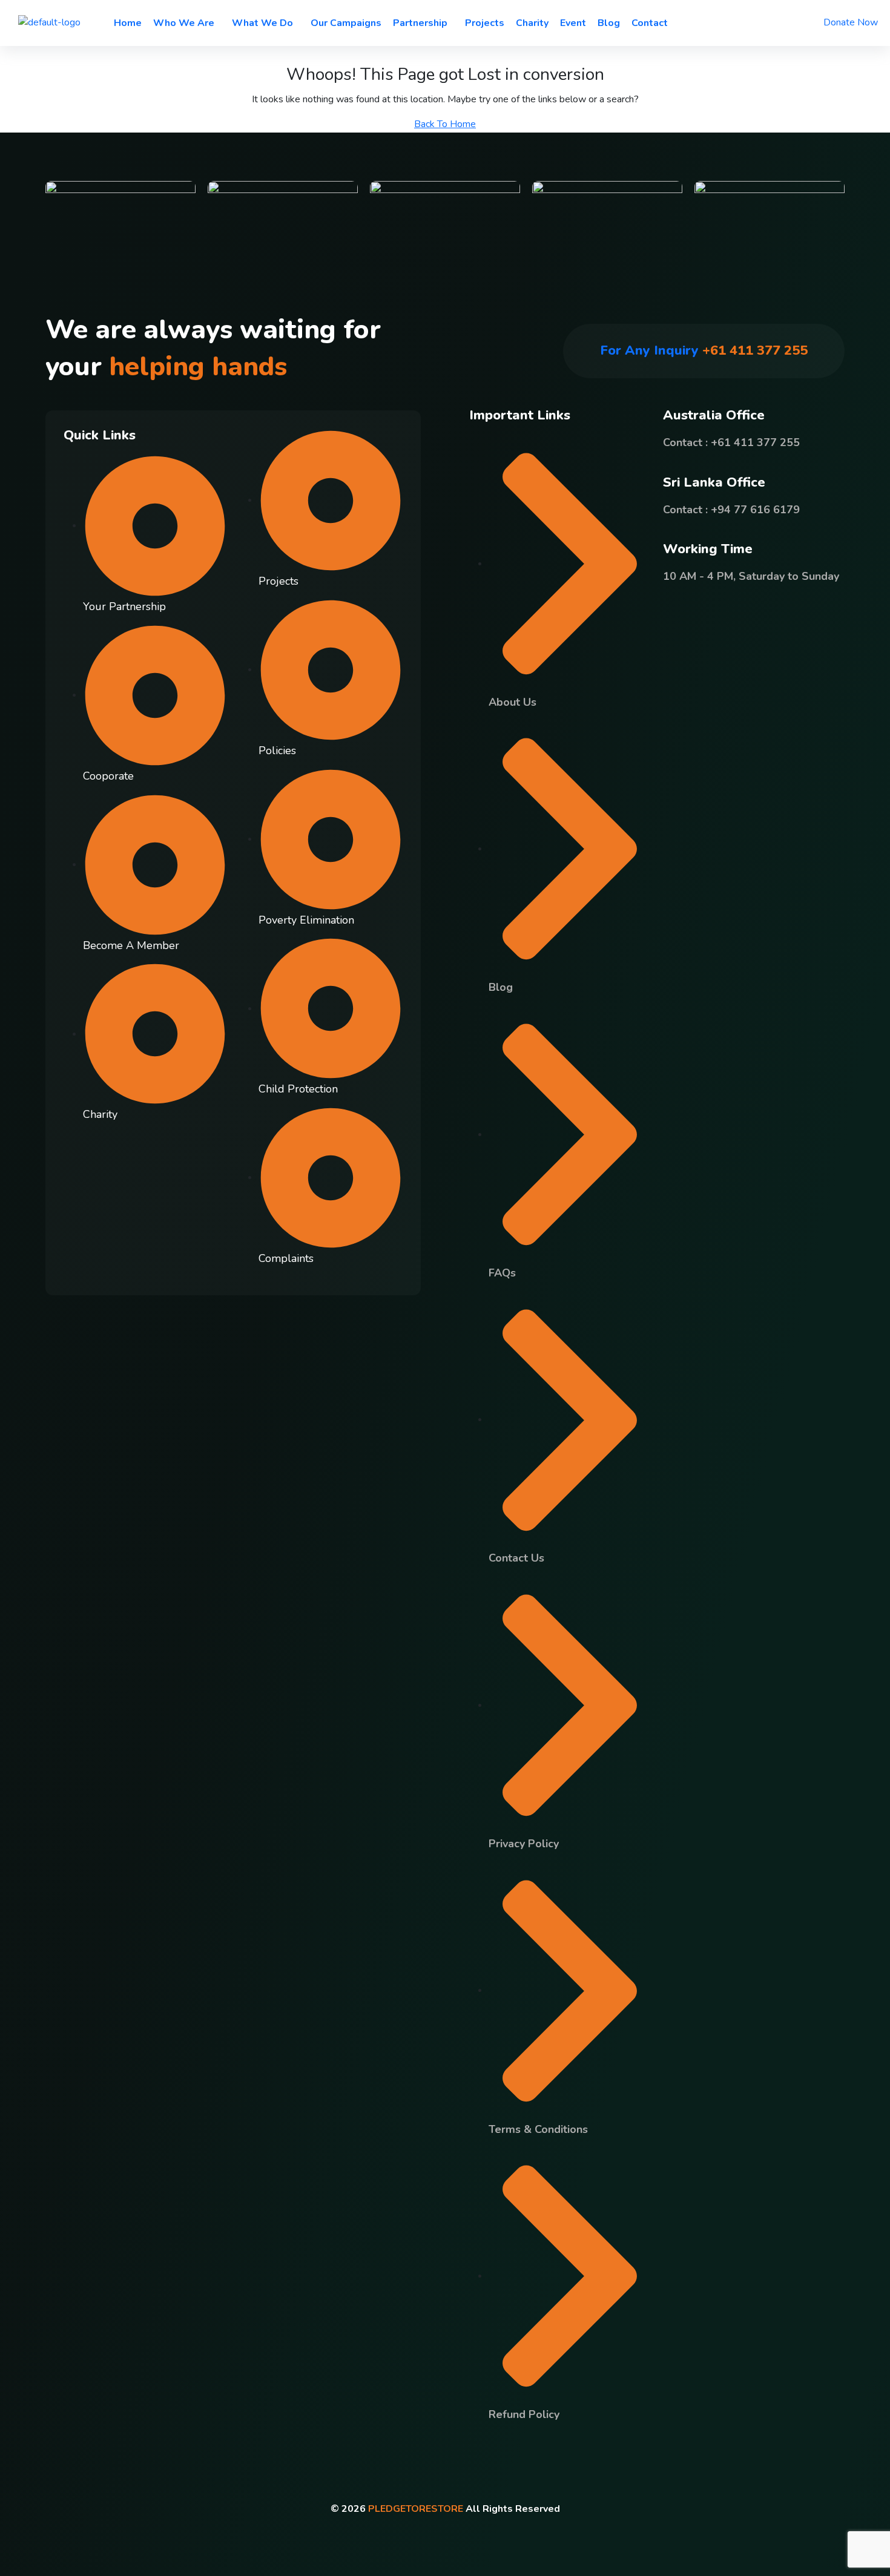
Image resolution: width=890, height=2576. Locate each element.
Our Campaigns (346, 23)
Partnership (420, 23)
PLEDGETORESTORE (416, 2509)
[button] (187, 23)
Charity (532, 23)
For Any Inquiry (704, 350)
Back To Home (445, 124)
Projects (485, 23)
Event (573, 23)
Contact (650, 23)
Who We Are (184, 23)
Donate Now (851, 22)
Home (128, 23)
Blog (609, 23)
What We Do (262, 23)
